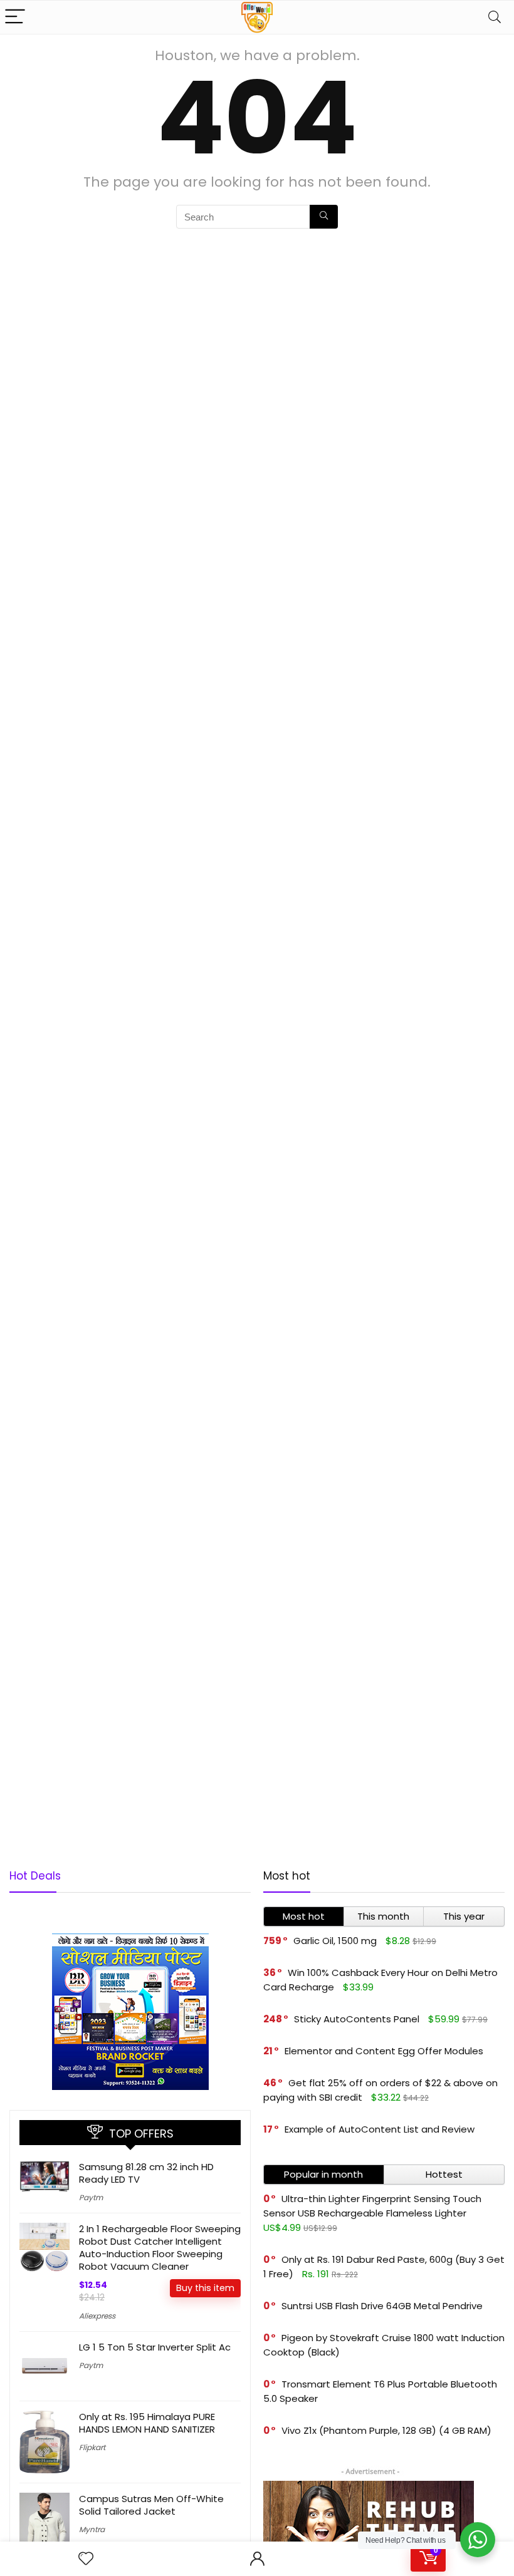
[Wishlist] (86, 2559)
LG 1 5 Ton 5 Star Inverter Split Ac (155, 2347)
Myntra (92, 2529)
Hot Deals (35, 1876)
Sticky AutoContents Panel (357, 2019)
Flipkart (92, 2447)
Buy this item (205, 2288)
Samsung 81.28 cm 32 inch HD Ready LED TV (146, 2173)
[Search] (495, 17)
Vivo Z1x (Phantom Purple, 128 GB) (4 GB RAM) (386, 2430)
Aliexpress (97, 2316)
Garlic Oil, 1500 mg (335, 1941)
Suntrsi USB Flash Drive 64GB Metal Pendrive (382, 2306)
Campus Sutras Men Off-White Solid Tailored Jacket (151, 2505)
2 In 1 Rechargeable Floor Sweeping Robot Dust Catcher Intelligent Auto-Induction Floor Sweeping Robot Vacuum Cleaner (160, 2248)
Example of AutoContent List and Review (380, 2129)
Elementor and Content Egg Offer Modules (384, 2051)
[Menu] (15, 17)
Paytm (91, 2197)
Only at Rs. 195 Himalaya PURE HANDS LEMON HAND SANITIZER (147, 2423)
